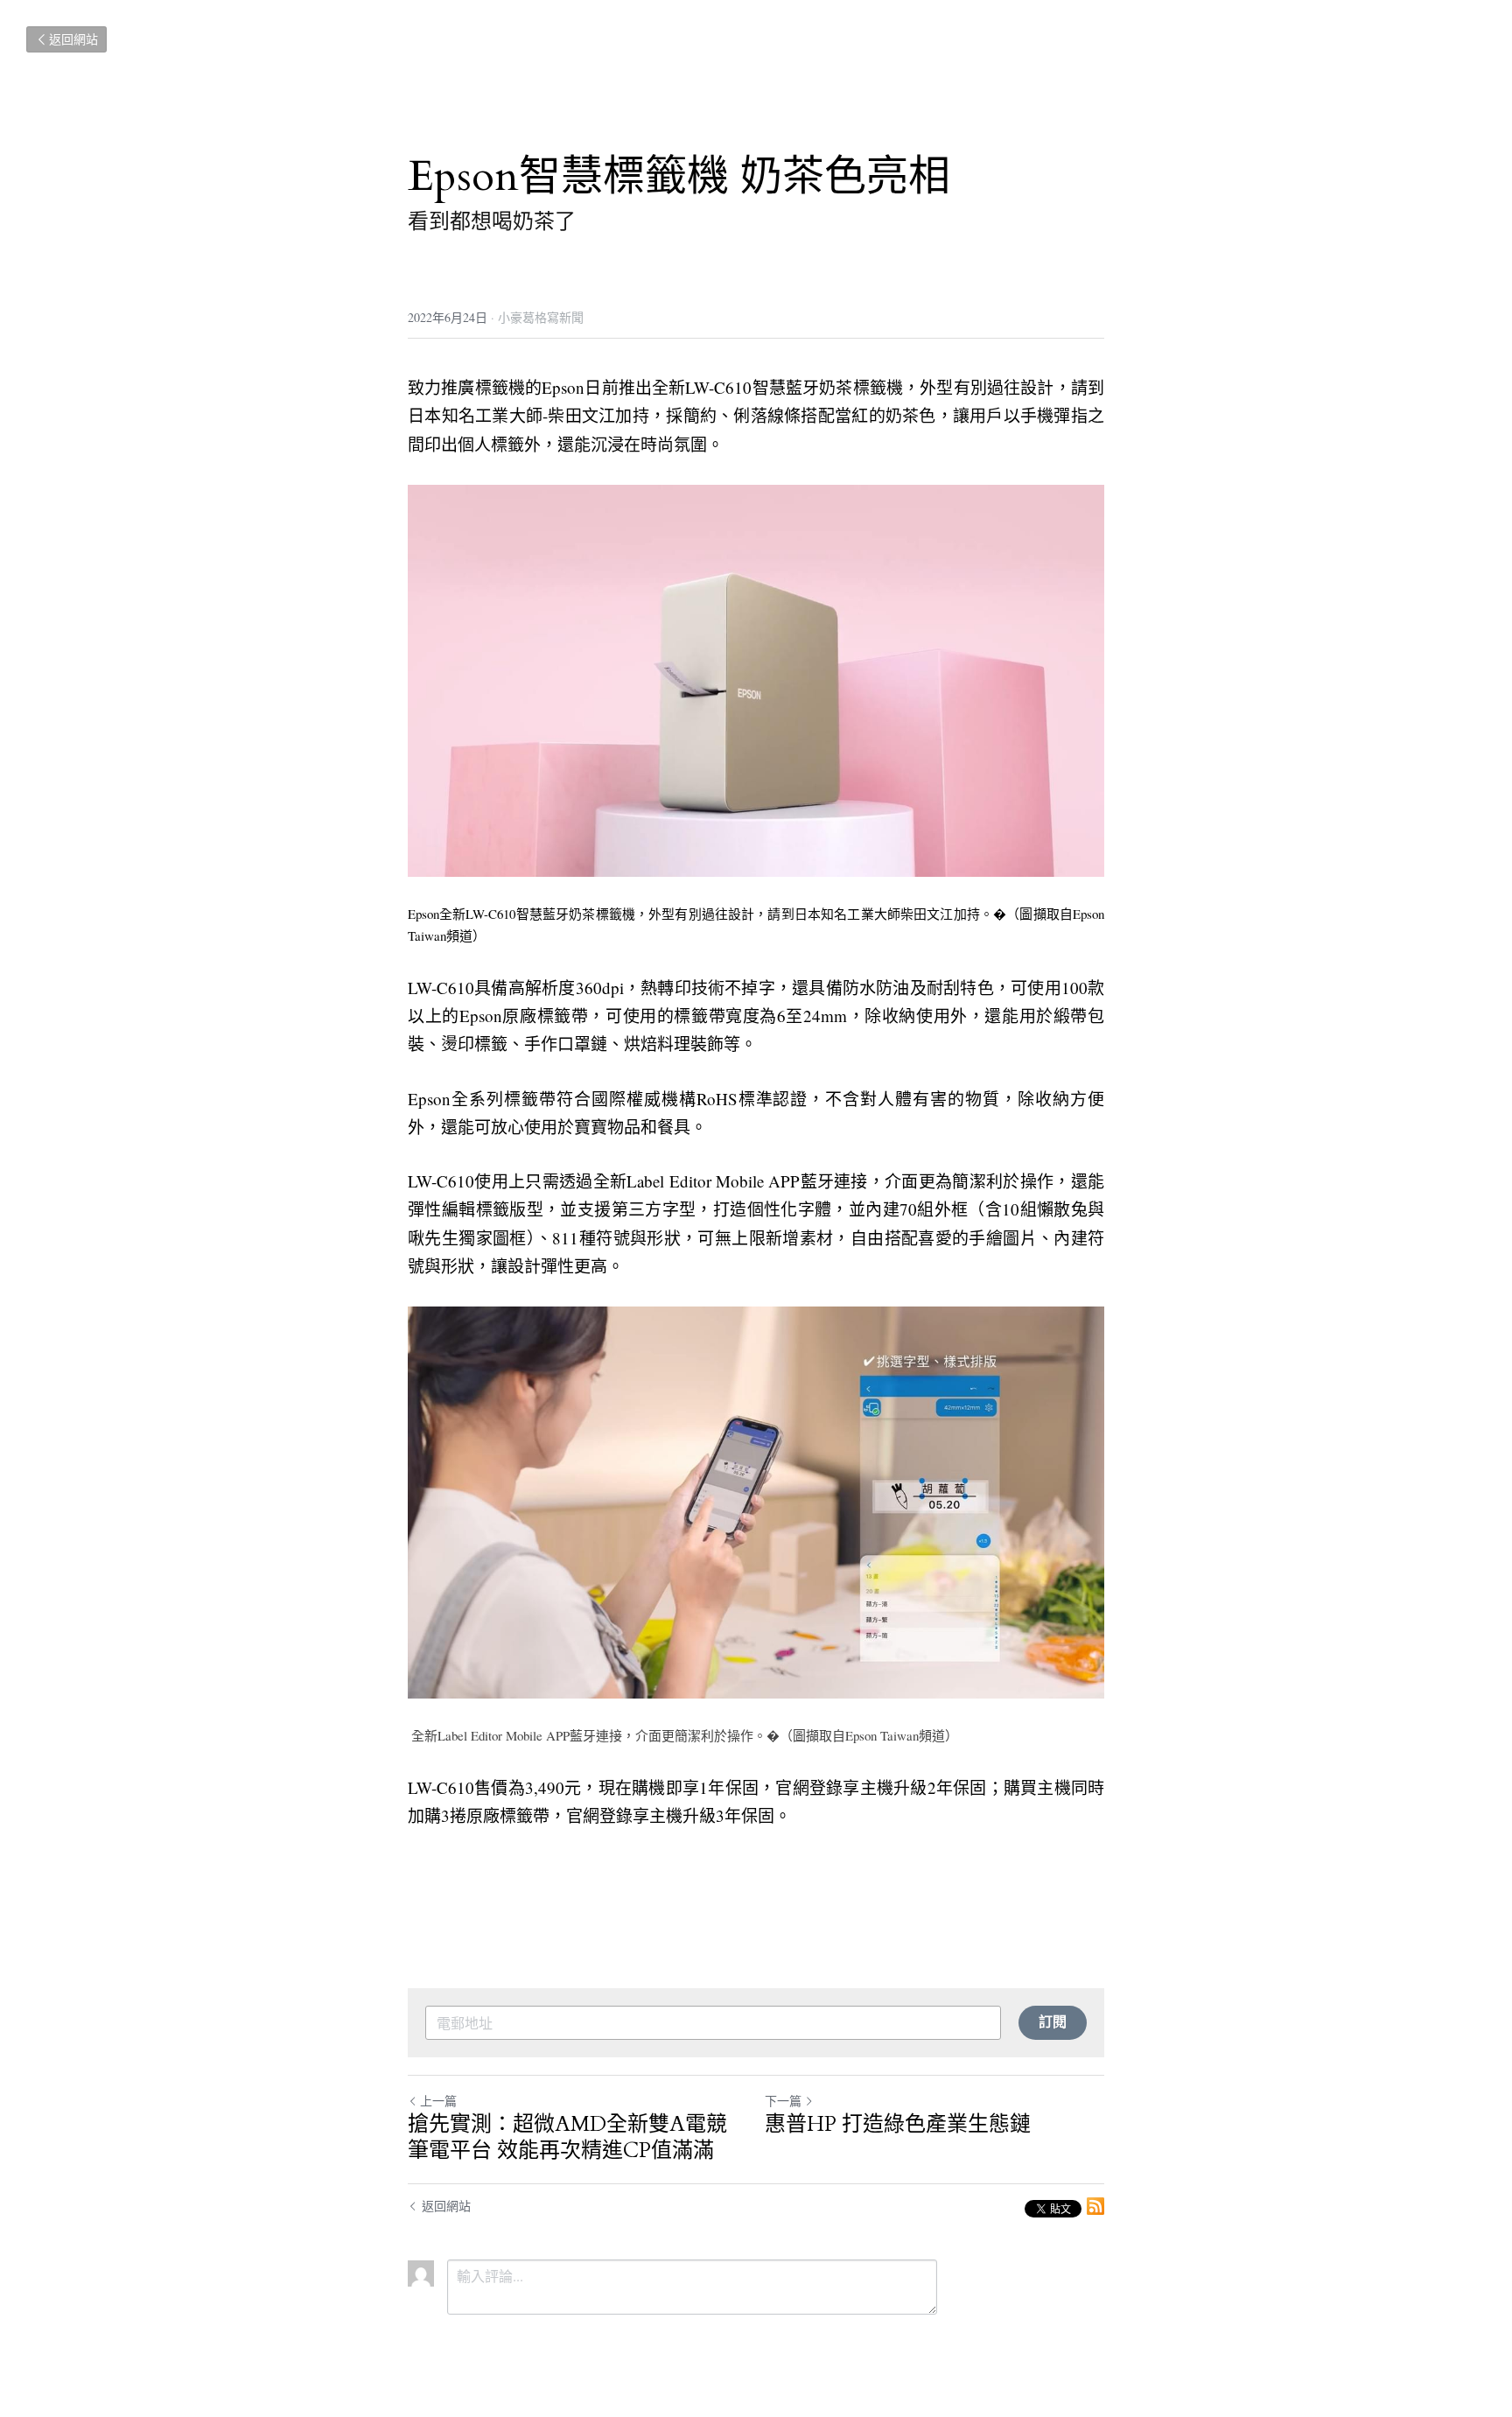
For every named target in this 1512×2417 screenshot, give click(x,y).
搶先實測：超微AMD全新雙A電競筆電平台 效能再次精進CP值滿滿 (567, 2138)
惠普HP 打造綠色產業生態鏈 (898, 2125)
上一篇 (438, 2101)
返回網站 (73, 39)
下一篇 (783, 2101)
